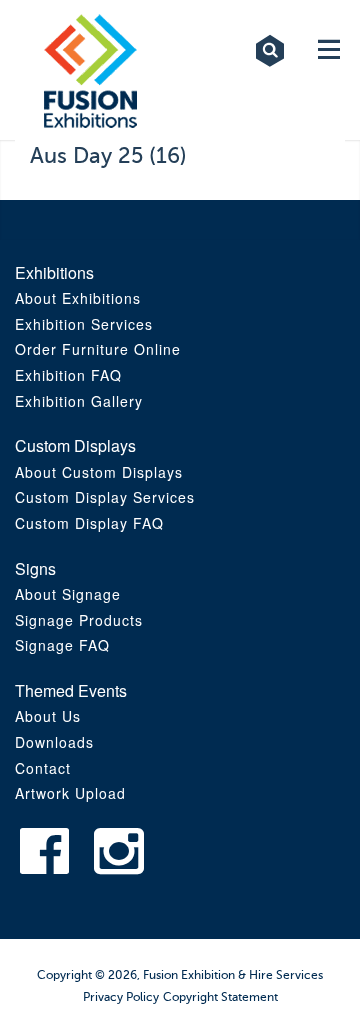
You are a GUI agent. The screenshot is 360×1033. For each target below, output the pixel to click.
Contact (43, 768)
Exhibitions (54, 272)
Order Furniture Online (98, 349)
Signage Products (79, 620)
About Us (48, 716)
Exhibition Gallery (79, 401)
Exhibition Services (84, 324)
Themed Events (71, 690)
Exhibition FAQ (68, 375)
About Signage (68, 594)
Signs (35, 568)
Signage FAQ (62, 645)
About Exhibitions (78, 298)
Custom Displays (75, 445)
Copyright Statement (220, 997)
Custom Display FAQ (89, 523)
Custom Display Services (105, 497)
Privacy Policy (121, 997)
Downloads (54, 742)
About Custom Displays (99, 472)
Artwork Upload (70, 793)
